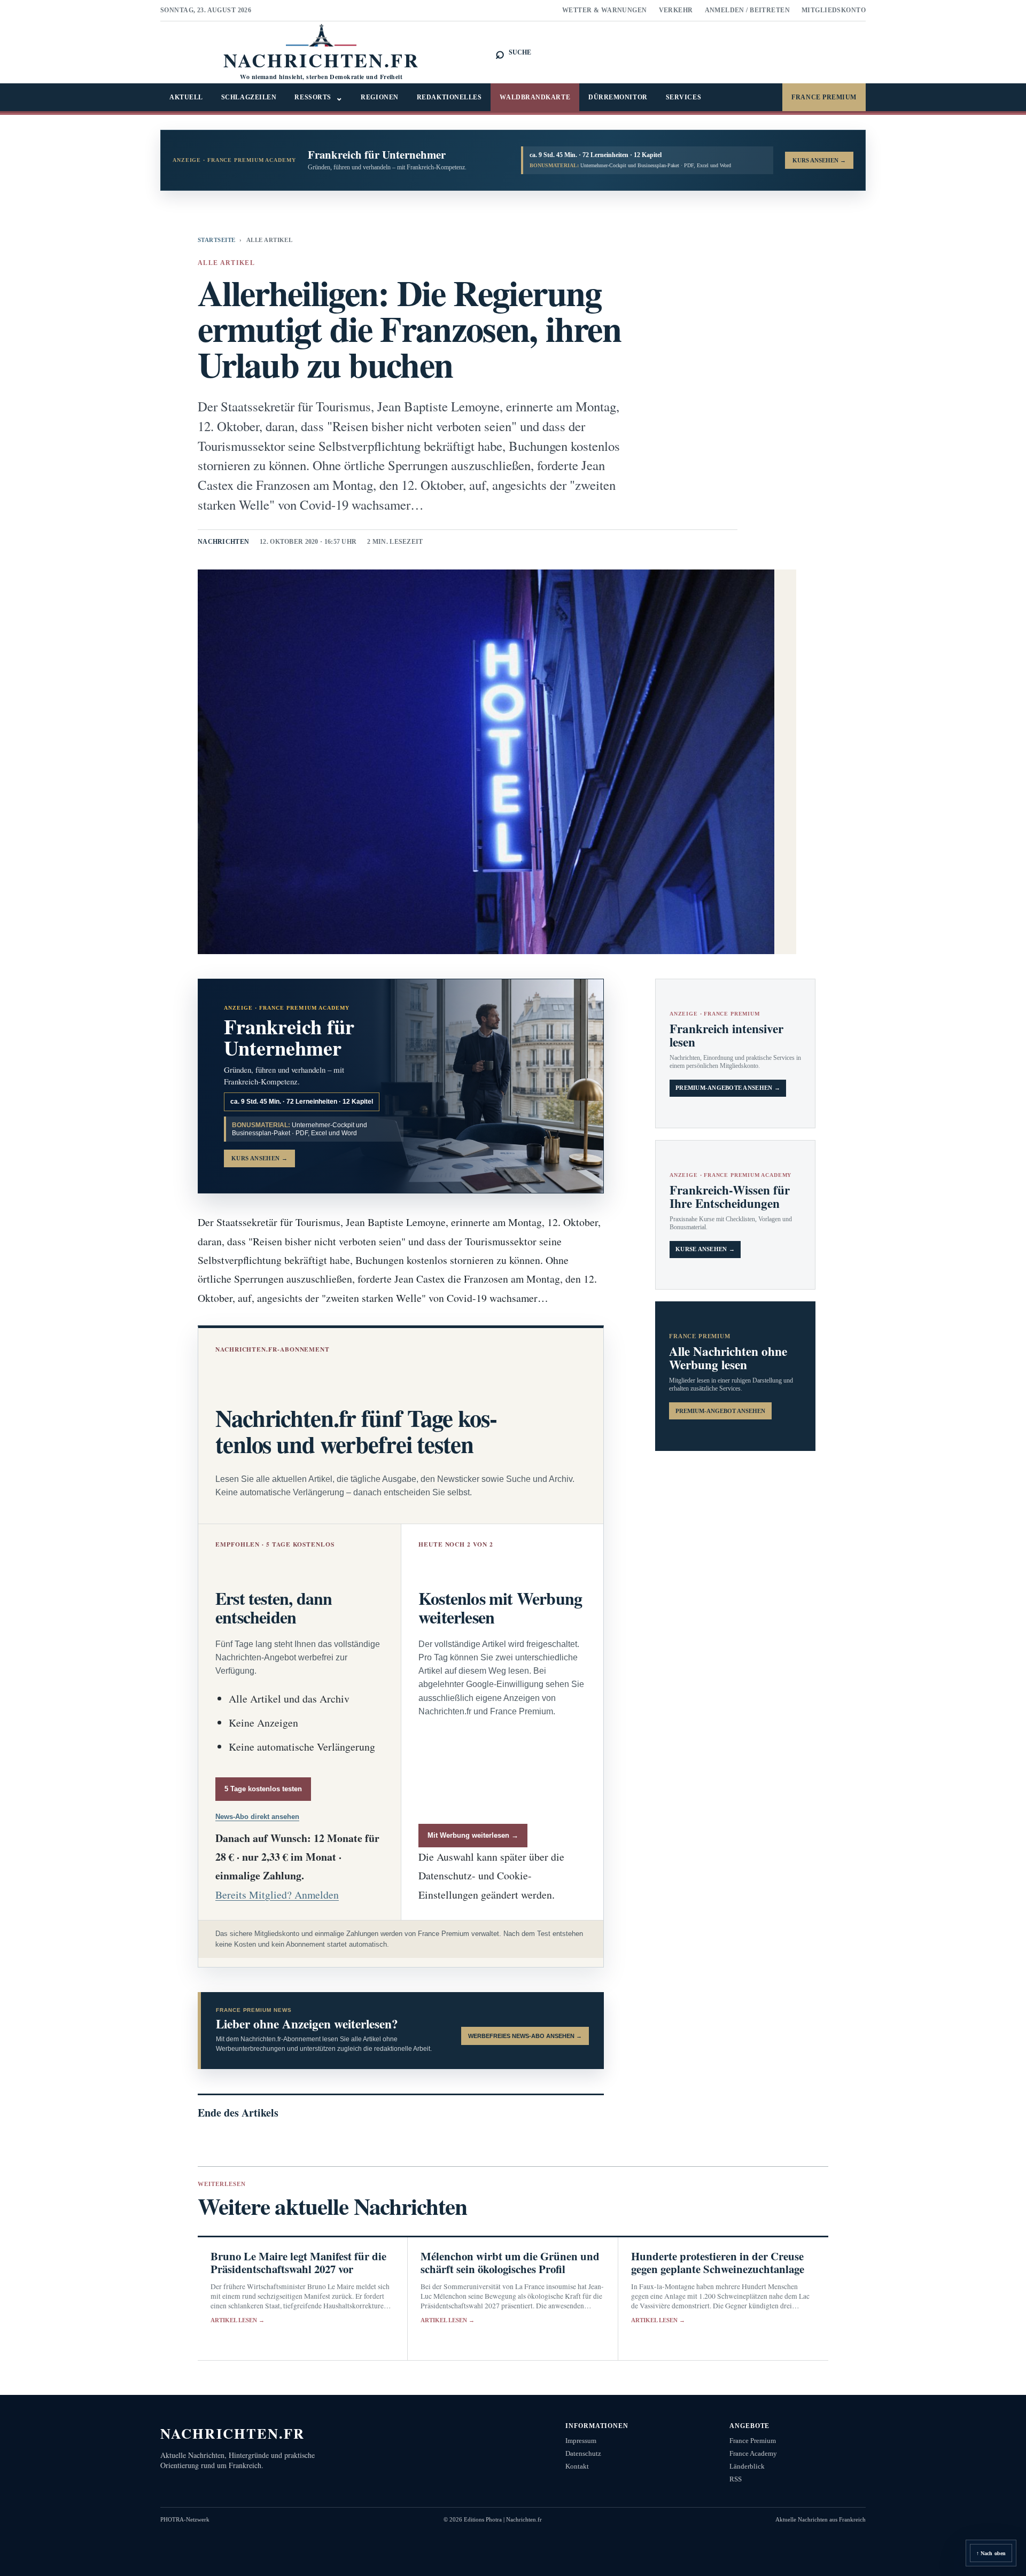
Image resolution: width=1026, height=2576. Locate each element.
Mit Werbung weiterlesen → (473, 1835)
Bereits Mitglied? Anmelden (277, 1895)
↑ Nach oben (991, 2553)
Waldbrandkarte (535, 97)
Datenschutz (583, 2453)
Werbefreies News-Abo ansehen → (525, 2036)
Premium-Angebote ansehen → (728, 1088)
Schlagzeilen (249, 97)
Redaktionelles (449, 97)
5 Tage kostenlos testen (263, 1789)
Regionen (379, 97)
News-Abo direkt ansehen (257, 1817)
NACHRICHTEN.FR (233, 2433)
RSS (736, 2479)
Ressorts (318, 97)
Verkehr (676, 10)
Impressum (581, 2441)
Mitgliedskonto (834, 10)
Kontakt (577, 2466)
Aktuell (186, 97)
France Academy (753, 2453)
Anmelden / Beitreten (748, 10)
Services (683, 97)
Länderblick (747, 2466)
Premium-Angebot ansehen (720, 1411)
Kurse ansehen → (705, 1249)
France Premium (824, 97)
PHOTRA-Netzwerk (185, 2519)
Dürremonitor (618, 97)
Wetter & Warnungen (605, 10)
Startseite (216, 240)
